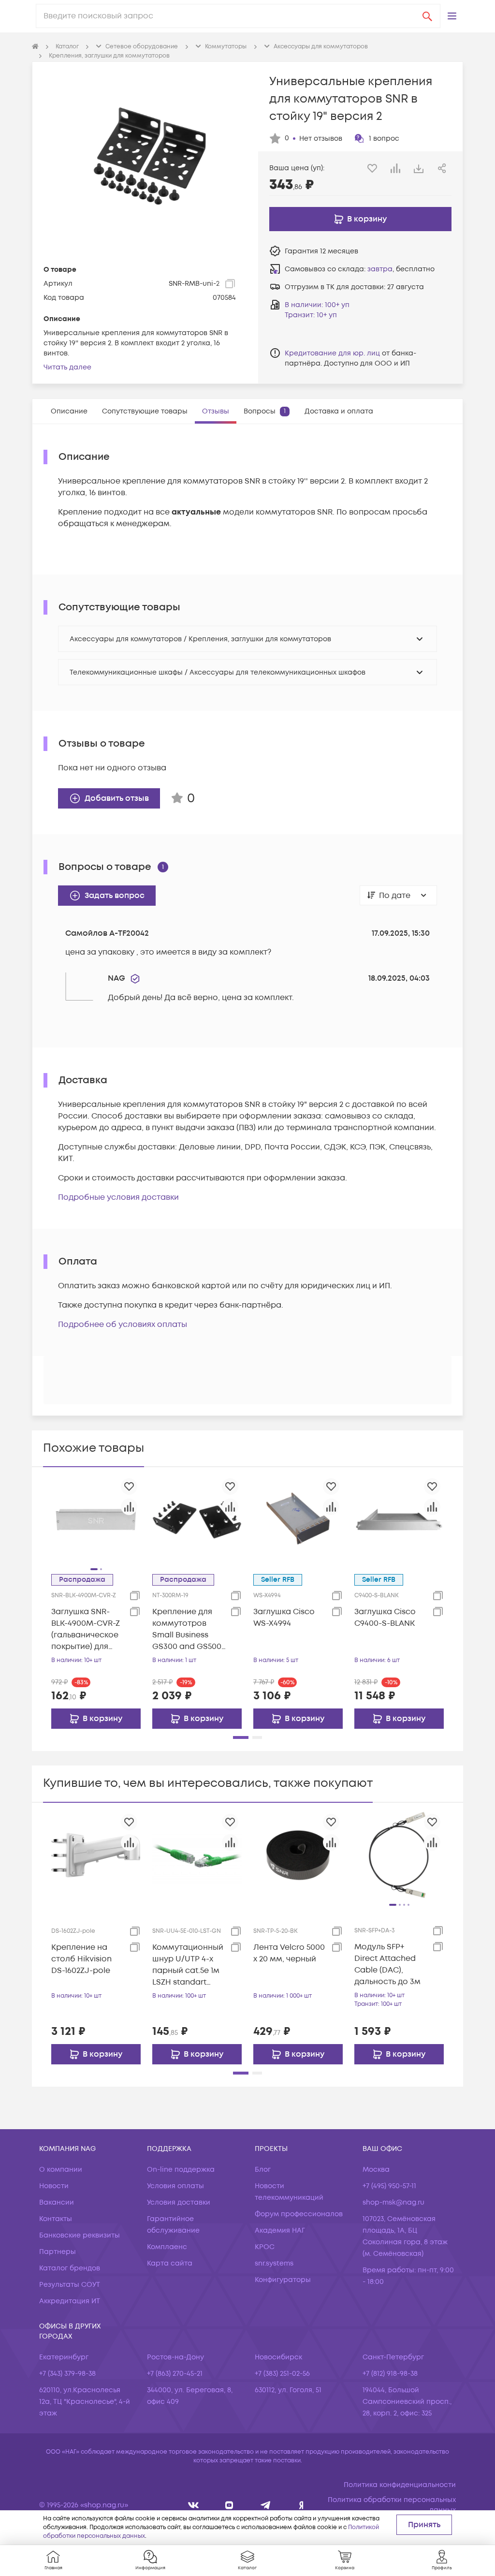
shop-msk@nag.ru (393, 2202)
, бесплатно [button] (401, 269)
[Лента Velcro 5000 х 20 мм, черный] (298, 1855)
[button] (452, 16)
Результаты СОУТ (70, 2285)
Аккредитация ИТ (70, 2301)
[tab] (69, 411)
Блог (263, 2170)
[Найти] (427, 16)
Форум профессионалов (299, 2214)
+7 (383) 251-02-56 (282, 2374)
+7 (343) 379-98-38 (67, 2374)
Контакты (56, 2219)
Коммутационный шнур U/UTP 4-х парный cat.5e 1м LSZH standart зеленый (188, 1965)
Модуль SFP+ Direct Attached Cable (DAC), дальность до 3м (387, 1964)
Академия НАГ (280, 2230)
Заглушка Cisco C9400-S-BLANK (385, 1618)
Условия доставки (179, 2202)
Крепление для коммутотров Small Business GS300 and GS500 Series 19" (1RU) (187, 1629)
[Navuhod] (229, 2505)
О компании (61, 2170)
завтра (380, 269)
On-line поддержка (181, 2170)
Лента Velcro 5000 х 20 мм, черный (289, 1953)
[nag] (301, 2505)
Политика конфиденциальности (400, 2485)
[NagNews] (266, 2505)
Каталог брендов (70, 2268)
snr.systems (274, 2263)
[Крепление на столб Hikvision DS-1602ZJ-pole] (96, 1855)
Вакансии (57, 2202)
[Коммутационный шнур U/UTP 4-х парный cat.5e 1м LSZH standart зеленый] (197, 1855)
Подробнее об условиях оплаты (123, 1325)
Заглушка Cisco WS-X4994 (284, 1618)
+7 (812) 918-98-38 (390, 2374)
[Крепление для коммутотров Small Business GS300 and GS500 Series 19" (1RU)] (197, 1519)
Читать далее (67, 367)
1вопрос (384, 139)
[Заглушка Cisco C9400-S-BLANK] (399, 1519)
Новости (54, 2186)
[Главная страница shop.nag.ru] (35, 47)
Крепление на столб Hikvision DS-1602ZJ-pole (81, 1959)
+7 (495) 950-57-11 (389, 2186)
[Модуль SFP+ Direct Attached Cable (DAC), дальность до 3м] (399, 1855)
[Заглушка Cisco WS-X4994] (298, 1519)
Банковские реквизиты (80, 2235)
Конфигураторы (283, 2280)
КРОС (265, 2247)
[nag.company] (194, 2505)
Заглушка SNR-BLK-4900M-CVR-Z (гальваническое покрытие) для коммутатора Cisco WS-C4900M (87, 1629)
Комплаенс (167, 2247)
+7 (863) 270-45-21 (175, 2374)
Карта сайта (170, 2263)
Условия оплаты (175, 2186)
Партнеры (58, 2252)
